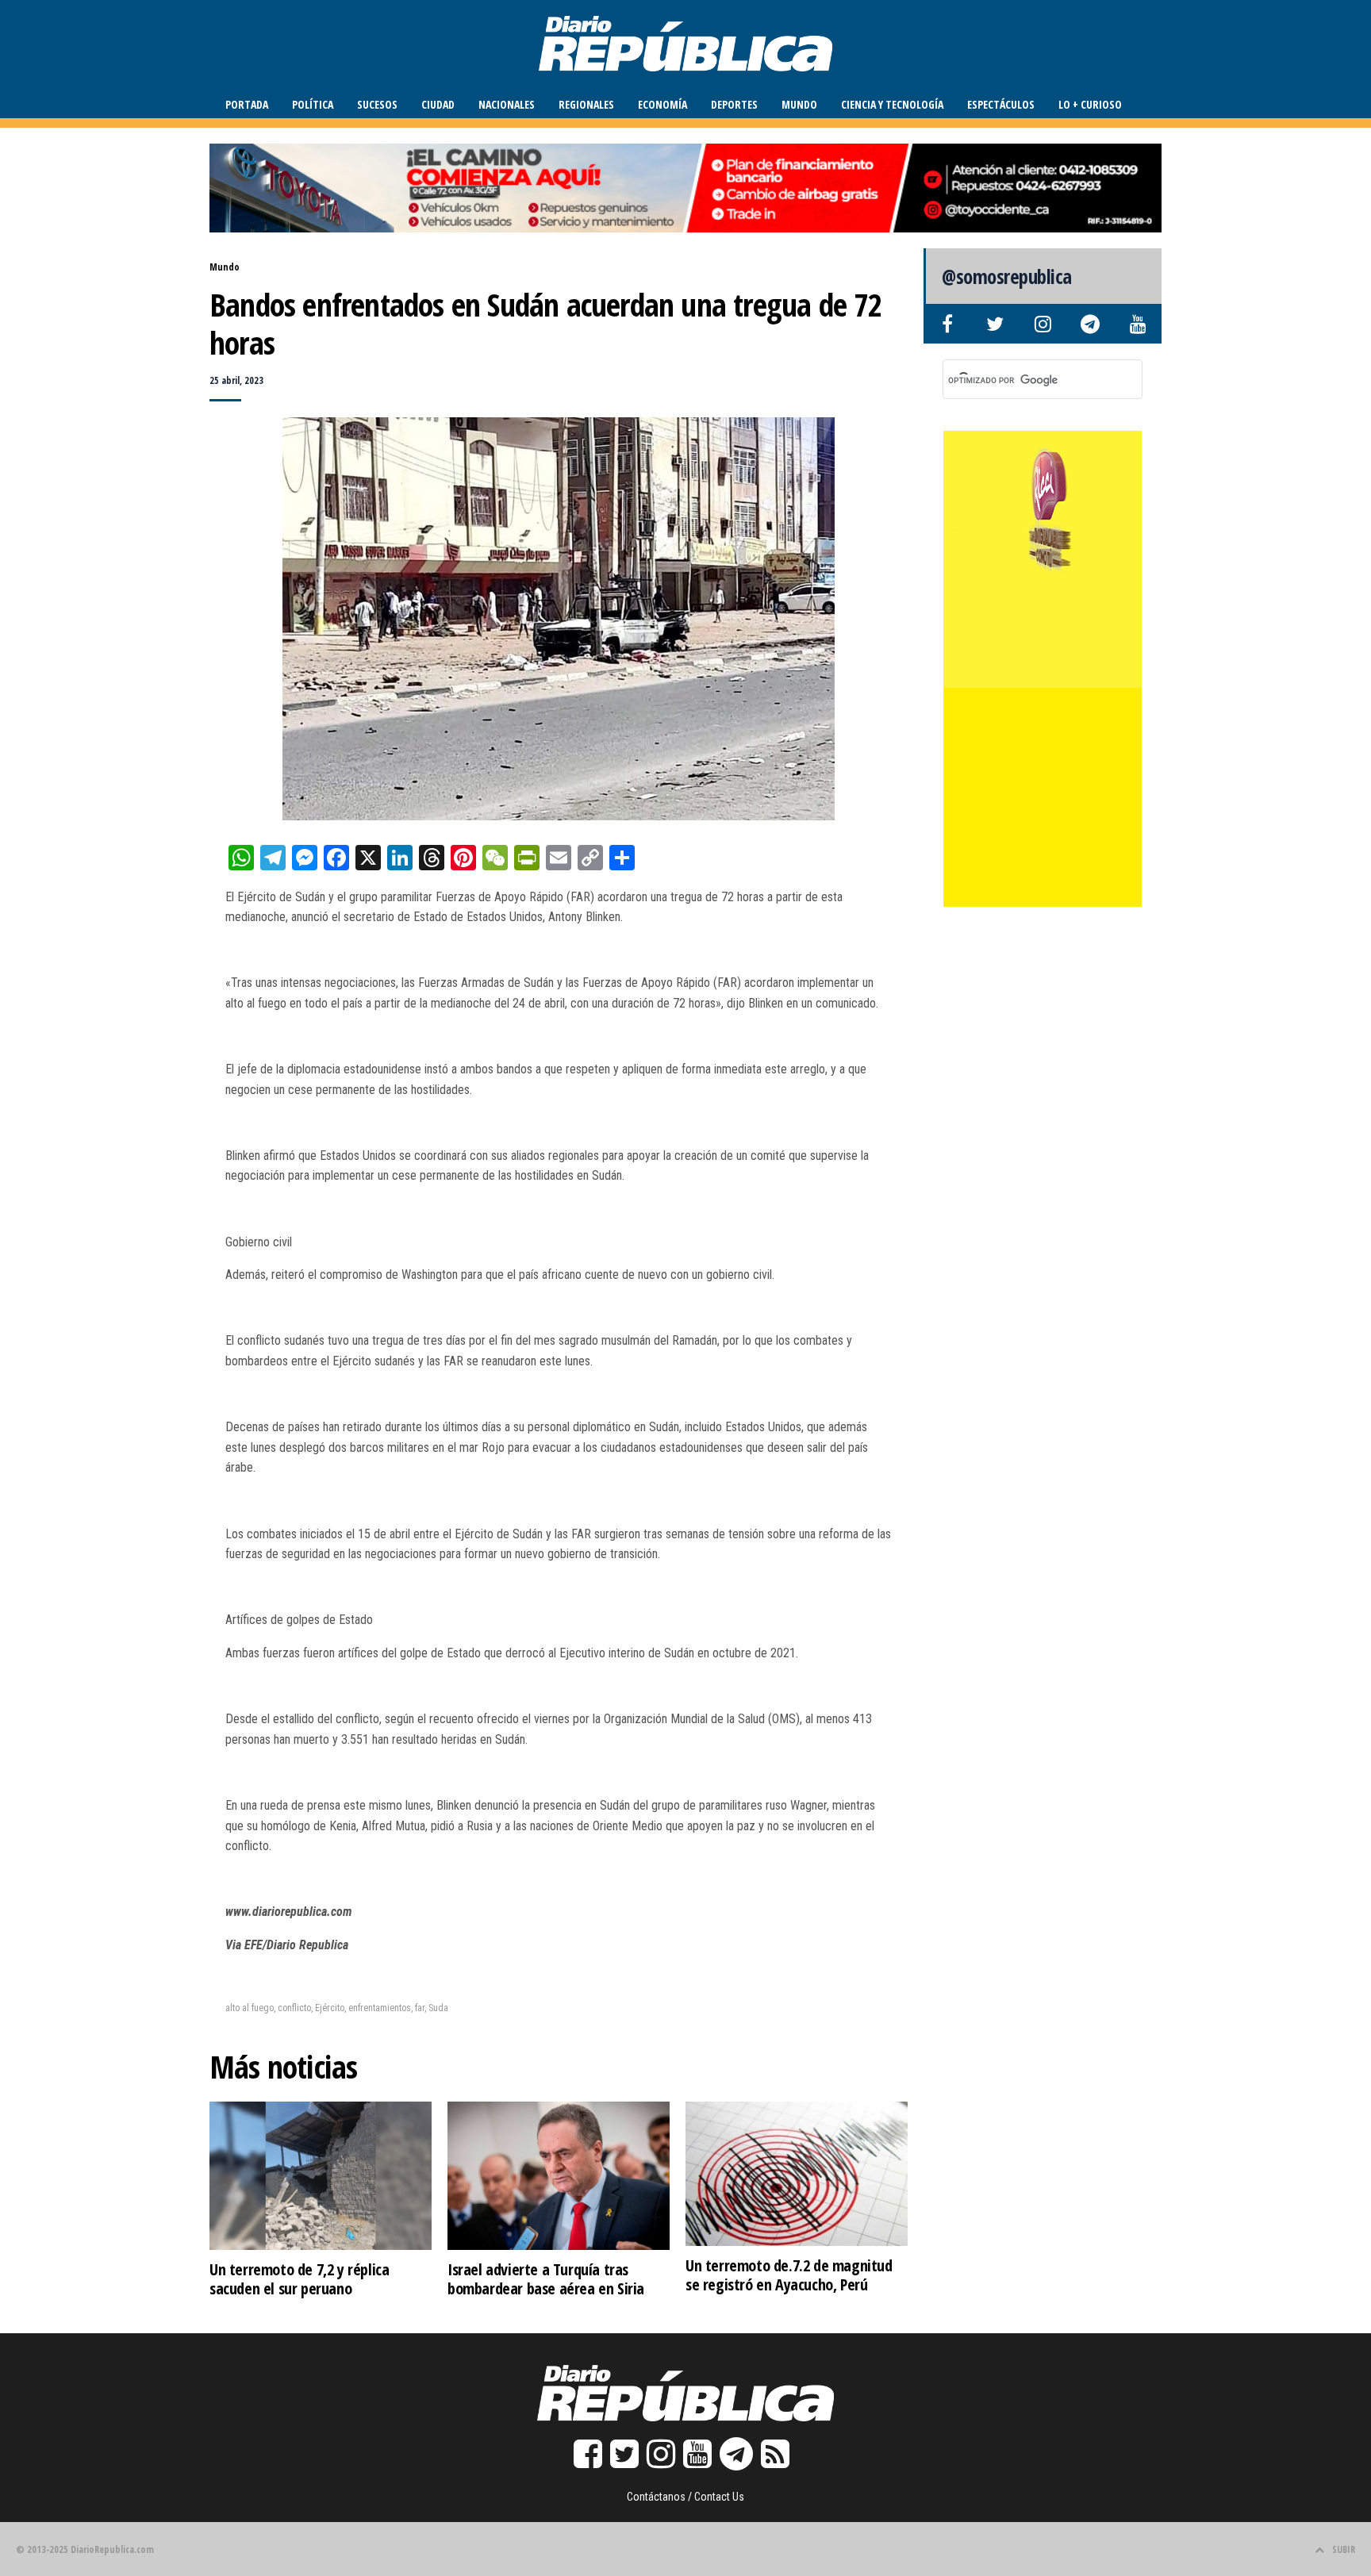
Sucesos (377, 104)
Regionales (586, 104)
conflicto (294, 2008)
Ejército (330, 2008)
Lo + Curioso (1090, 104)
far (420, 2008)
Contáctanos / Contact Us (685, 2497)
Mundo (799, 104)
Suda (438, 2008)
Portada (247, 104)
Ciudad (438, 104)
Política (313, 104)
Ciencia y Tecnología (892, 104)
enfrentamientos (380, 2008)
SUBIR (1344, 2549)
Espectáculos (1001, 104)
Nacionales (507, 104)
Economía (662, 104)
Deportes (734, 104)
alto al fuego (250, 2008)
